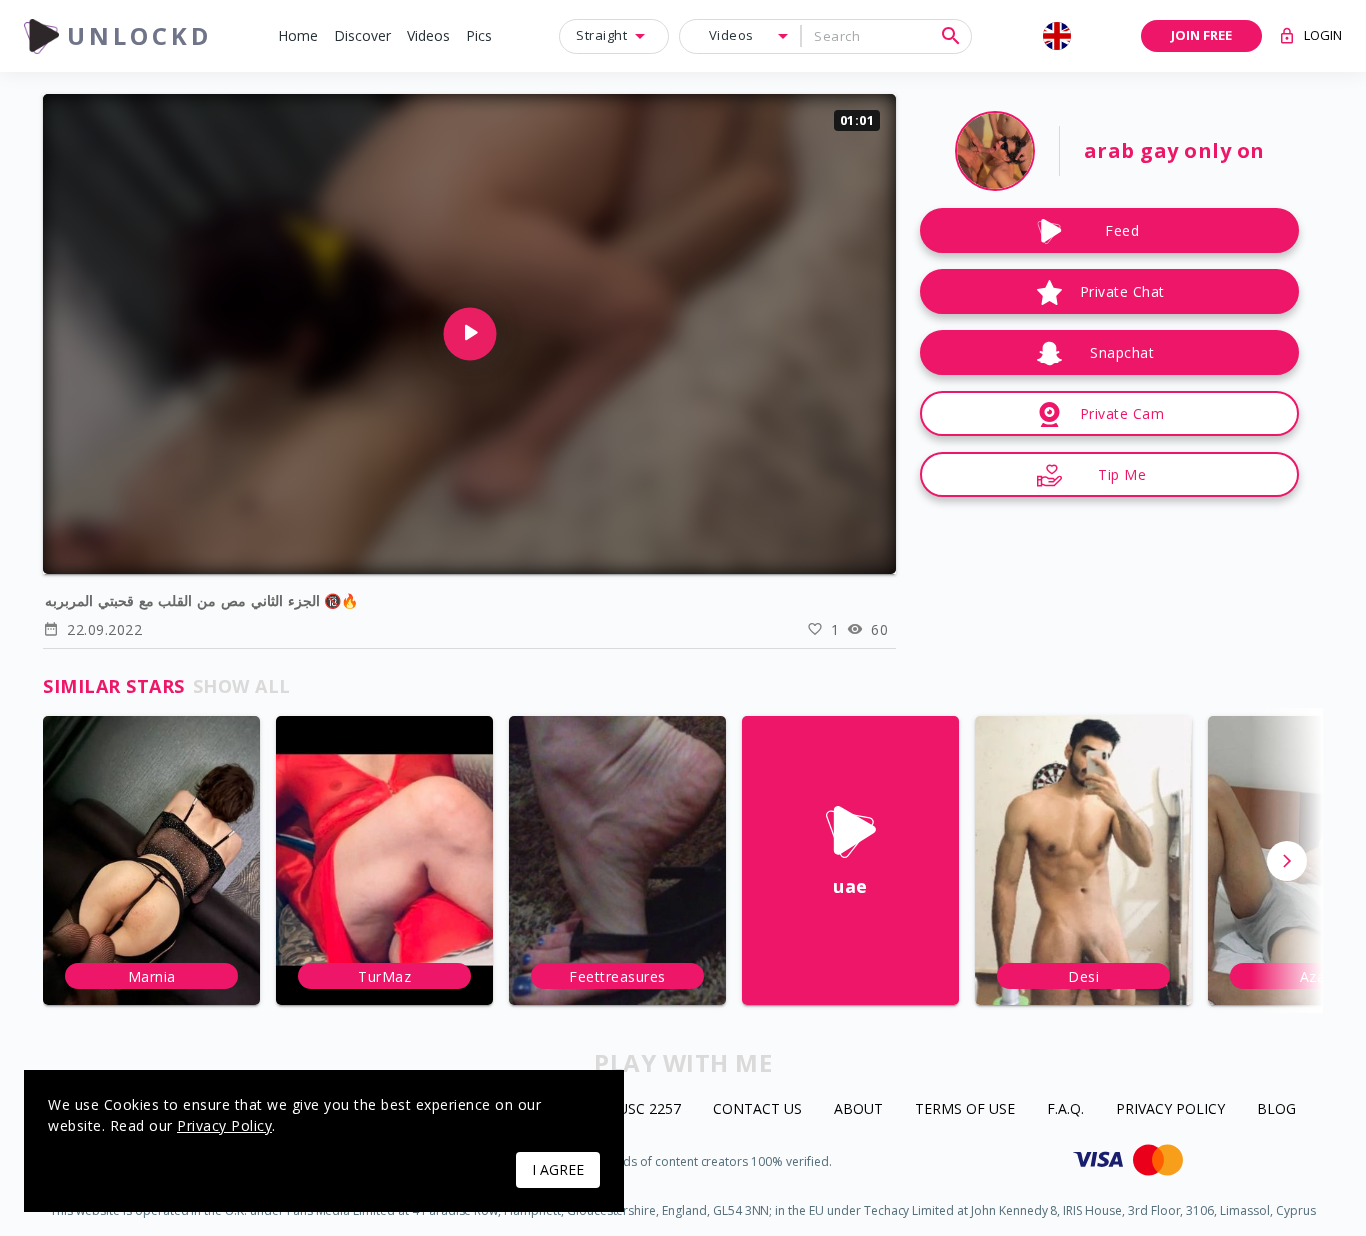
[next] (1287, 861)
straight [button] (601, 35)
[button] (298, 36)
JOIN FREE (1201, 35)
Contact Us (757, 1109)
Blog (1276, 1109)
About (858, 1109)
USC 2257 (649, 1109)
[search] (951, 36)
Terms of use (965, 1109)
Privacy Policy (1170, 1109)
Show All (242, 686)
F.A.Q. (1065, 1109)
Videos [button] (731, 35)
